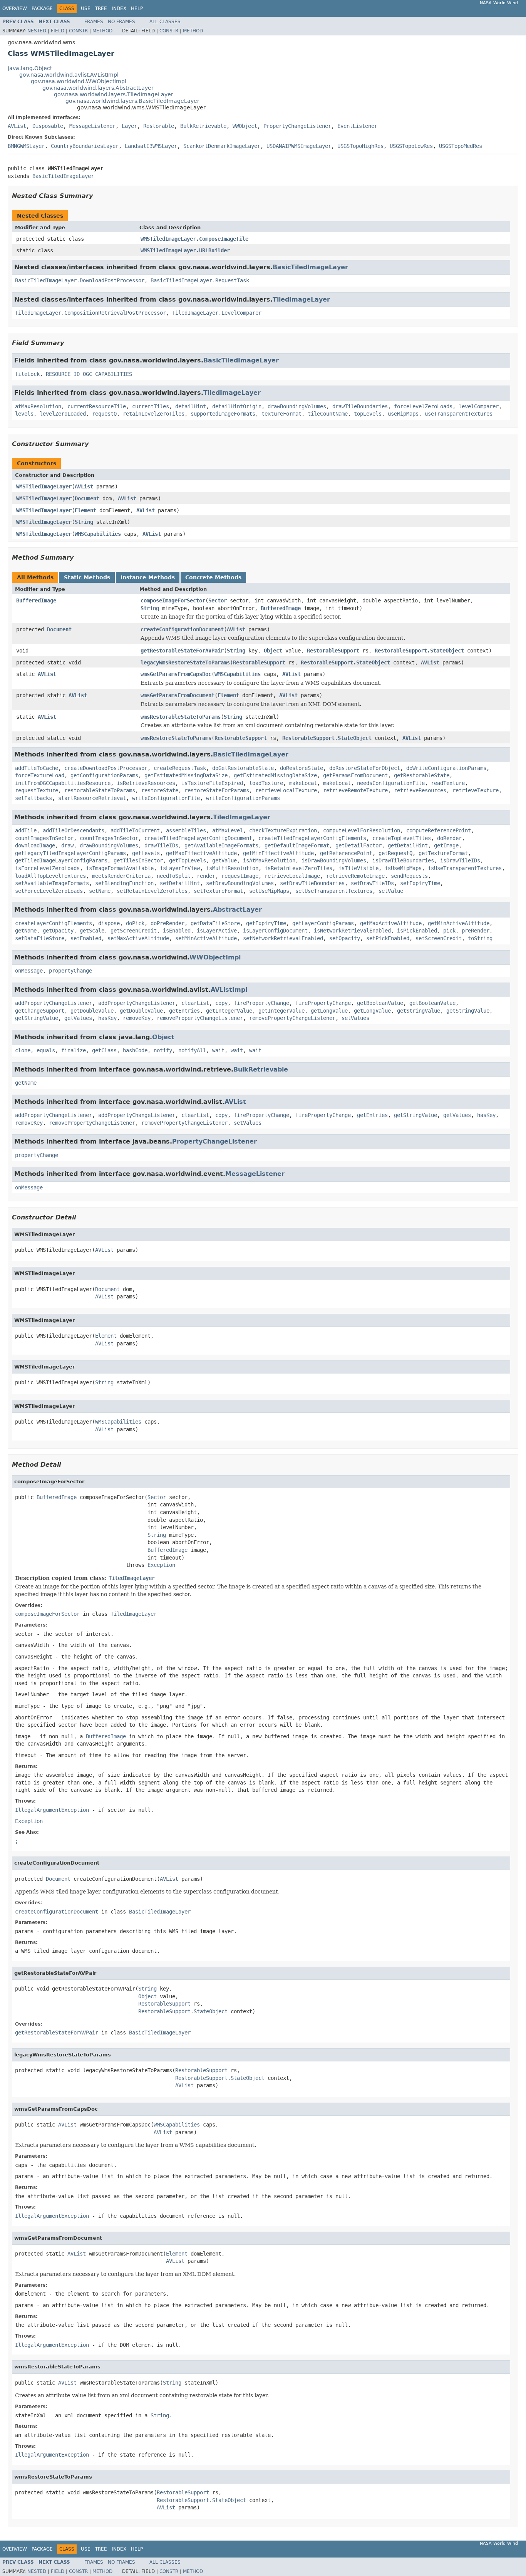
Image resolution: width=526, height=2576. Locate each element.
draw (67, 845)
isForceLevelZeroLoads (47, 868)
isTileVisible (358, 868)
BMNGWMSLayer (26, 146)
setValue (391, 891)
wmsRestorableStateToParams (181, 717)
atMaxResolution (38, 406)
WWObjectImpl (215, 957)
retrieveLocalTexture (286, 790)
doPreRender (168, 923)
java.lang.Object (30, 68)
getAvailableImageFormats (221, 845)
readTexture (448, 783)
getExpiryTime (266, 923)
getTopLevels (188, 860)
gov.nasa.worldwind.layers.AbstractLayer (98, 88)
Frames (94, 22)
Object (273, 651)
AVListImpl (229, 990)
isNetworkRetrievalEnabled (352, 931)
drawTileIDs (161, 845)
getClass (104, 1050)
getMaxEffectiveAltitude (201, 853)
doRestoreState (302, 768)
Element (85, 510)
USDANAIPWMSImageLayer (299, 146)
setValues (355, 1018)
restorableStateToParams (100, 790)
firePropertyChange (261, 1003)
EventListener (357, 126)
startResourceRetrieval (92, 798)
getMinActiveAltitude (459, 923)
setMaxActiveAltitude (138, 938)
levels (24, 414)
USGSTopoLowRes (411, 146)
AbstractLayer (237, 910)
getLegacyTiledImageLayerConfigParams (70, 853)
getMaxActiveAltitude (391, 923)
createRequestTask (180, 768)
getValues (78, 1018)
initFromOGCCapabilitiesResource (63, 783)
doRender (449, 838)
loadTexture (266, 783)
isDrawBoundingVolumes (334, 860)
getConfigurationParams (104, 775)
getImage (446, 845)
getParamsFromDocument (355, 775)
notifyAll (192, 1050)
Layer (129, 126)
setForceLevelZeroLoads (49, 891)
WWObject (245, 126)
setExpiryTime (420, 883)
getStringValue (419, 1011)
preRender (476, 931)
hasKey (107, 1018)
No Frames (121, 22)
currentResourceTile (97, 406)
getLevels (146, 853)
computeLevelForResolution (362, 830)
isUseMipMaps (403, 868)
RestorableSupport (333, 651)
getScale (92, 931)
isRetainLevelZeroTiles (298, 868)
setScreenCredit (439, 938)
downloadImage (35, 845)
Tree (101, 8)
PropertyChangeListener (297, 126)
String (84, 522)
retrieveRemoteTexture (355, 790)
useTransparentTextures (459, 414)
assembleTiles (186, 830)
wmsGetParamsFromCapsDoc (176, 674)
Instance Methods (148, 577)
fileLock (27, 374)
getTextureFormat (443, 853)
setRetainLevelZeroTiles (152, 891)
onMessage (29, 971)
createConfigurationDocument (182, 629)
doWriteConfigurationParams (446, 768)
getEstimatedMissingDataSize (186, 775)
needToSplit (174, 876)
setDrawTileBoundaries (312, 883)
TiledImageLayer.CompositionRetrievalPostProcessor (90, 313)
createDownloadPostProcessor (106, 768)
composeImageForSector (173, 600)
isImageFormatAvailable (120, 868)
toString (480, 938)
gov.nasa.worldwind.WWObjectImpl (79, 81)
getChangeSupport (40, 1011)
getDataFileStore (215, 923)
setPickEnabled (388, 938)
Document (87, 498)
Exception (161, 1565)
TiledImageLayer (301, 299)
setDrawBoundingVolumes (240, 883)
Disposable (48, 126)
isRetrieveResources (146, 783)
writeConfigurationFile (166, 798)
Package (42, 8)
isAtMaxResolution (269, 860)
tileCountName (328, 414)
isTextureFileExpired (212, 783)
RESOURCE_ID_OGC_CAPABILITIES (89, 374)
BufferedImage (36, 600)
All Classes (165, 22)
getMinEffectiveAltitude (278, 853)
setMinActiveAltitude (206, 938)
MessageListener (92, 126)
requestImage (240, 876)
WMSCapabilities (98, 534)
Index (119, 8)
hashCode (135, 1050)
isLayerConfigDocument (275, 931)
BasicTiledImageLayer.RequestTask (200, 280)
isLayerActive (217, 931)
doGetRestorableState (243, 768)
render (206, 876)
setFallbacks (34, 798)
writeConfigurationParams (243, 798)
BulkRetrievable (203, 126)
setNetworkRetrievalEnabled (283, 938)
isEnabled (177, 931)
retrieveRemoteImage (355, 876)
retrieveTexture (476, 790)
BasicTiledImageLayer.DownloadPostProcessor (80, 280)
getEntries (184, 1011)
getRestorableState (422, 775)
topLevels (368, 414)
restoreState (160, 790)
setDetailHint (180, 883)
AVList (17, 126)
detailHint (191, 406)
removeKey (137, 1018)
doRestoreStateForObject (365, 768)
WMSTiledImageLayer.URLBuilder (185, 250)
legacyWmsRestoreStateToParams (185, 662)
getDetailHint (408, 845)
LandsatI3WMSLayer (151, 146)
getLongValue (329, 1011)
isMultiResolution (232, 868)
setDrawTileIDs (372, 883)
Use (86, 8)
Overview (15, 8)
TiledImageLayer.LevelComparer (217, 313)
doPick (135, 923)
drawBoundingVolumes (297, 406)
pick (449, 931)
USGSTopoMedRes (461, 146)
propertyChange (70, 971)
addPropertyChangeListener (54, 1003)
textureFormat (281, 414)
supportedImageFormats (223, 414)
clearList (195, 1003)
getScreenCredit (134, 931)
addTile (26, 830)
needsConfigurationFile (391, 783)
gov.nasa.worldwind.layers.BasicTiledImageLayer (132, 101)
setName (100, 891)
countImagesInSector (44, 838)
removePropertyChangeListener (200, 1018)
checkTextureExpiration (283, 830)
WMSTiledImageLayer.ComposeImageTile (194, 239)
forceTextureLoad (40, 775)
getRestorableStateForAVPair (182, 651)
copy (221, 1003)
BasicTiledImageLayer (63, 176)
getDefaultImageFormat (297, 845)
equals (46, 1050)
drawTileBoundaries (360, 406)
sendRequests (409, 876)
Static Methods (87, 577)
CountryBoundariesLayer (85, 146)
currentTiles (151, 406)
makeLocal (303, 783)
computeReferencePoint (439, 830)
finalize (74, 1050)
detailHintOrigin (237, 406)
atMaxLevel (228, 830)
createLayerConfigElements (54, 923)
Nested (37, 31)
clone (23, 1050)
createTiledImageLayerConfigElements (312, 838)
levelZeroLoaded (63, 414)
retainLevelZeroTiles (154, 414)
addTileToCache (37, 768)
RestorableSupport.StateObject (419, 651)
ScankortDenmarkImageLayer (222, 146)
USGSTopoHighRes (360, 146)
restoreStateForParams (217, 790)
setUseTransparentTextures (334, 891)
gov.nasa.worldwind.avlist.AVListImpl (69, 75)
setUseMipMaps (269, 891)
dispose (109, 923)
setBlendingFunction (124, 883)
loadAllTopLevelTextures (50, 876)
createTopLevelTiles (402, 838)
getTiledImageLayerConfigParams (61, 860)
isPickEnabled (417, 931)
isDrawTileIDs (460, 860)
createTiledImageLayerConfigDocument (198, 838)
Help (137, 8)
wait (218, 1050)
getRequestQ (395, 853)
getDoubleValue (92, 1011)
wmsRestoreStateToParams (176, 738)
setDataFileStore (40, 938)
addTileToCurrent (135, 830)
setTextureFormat (218, 891)
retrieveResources (420, 790)
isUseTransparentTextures (465, 868)
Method (102, 31)
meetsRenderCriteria (121, 876)
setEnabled (86, 938)
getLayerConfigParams (323, 923)
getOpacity (58, 931)
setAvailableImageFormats (52, 883)
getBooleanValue (380, 1003)
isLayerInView (180, 868)
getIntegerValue (229, 1011)
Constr (78, 31)
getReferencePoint (346, 853)
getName (26, 931)
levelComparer (479, 406)
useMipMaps (403, 414)
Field (58, 31)
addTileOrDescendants (74, 830)
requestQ (104, 414)
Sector (218, 600)
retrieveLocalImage (292, 876)
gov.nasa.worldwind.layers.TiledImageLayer (114, 94)
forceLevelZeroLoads (423, 406)
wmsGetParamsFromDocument (178, 695)
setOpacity (345, 938)
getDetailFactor (358, 845)
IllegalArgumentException (52, 1810)
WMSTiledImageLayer (44, 486)
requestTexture (37, 790)
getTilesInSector (138, 860)
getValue (224, 860)
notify (163, 1050)
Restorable (159, 126)
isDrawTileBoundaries (403, 860)
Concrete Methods (213, 577)
